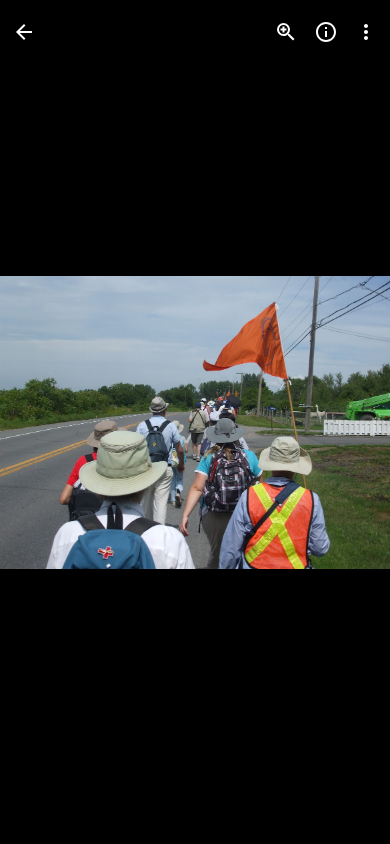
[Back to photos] (24, 32)
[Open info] (326, 32)
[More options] (366, 32)
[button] (56, 422)
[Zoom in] (286, 32)
